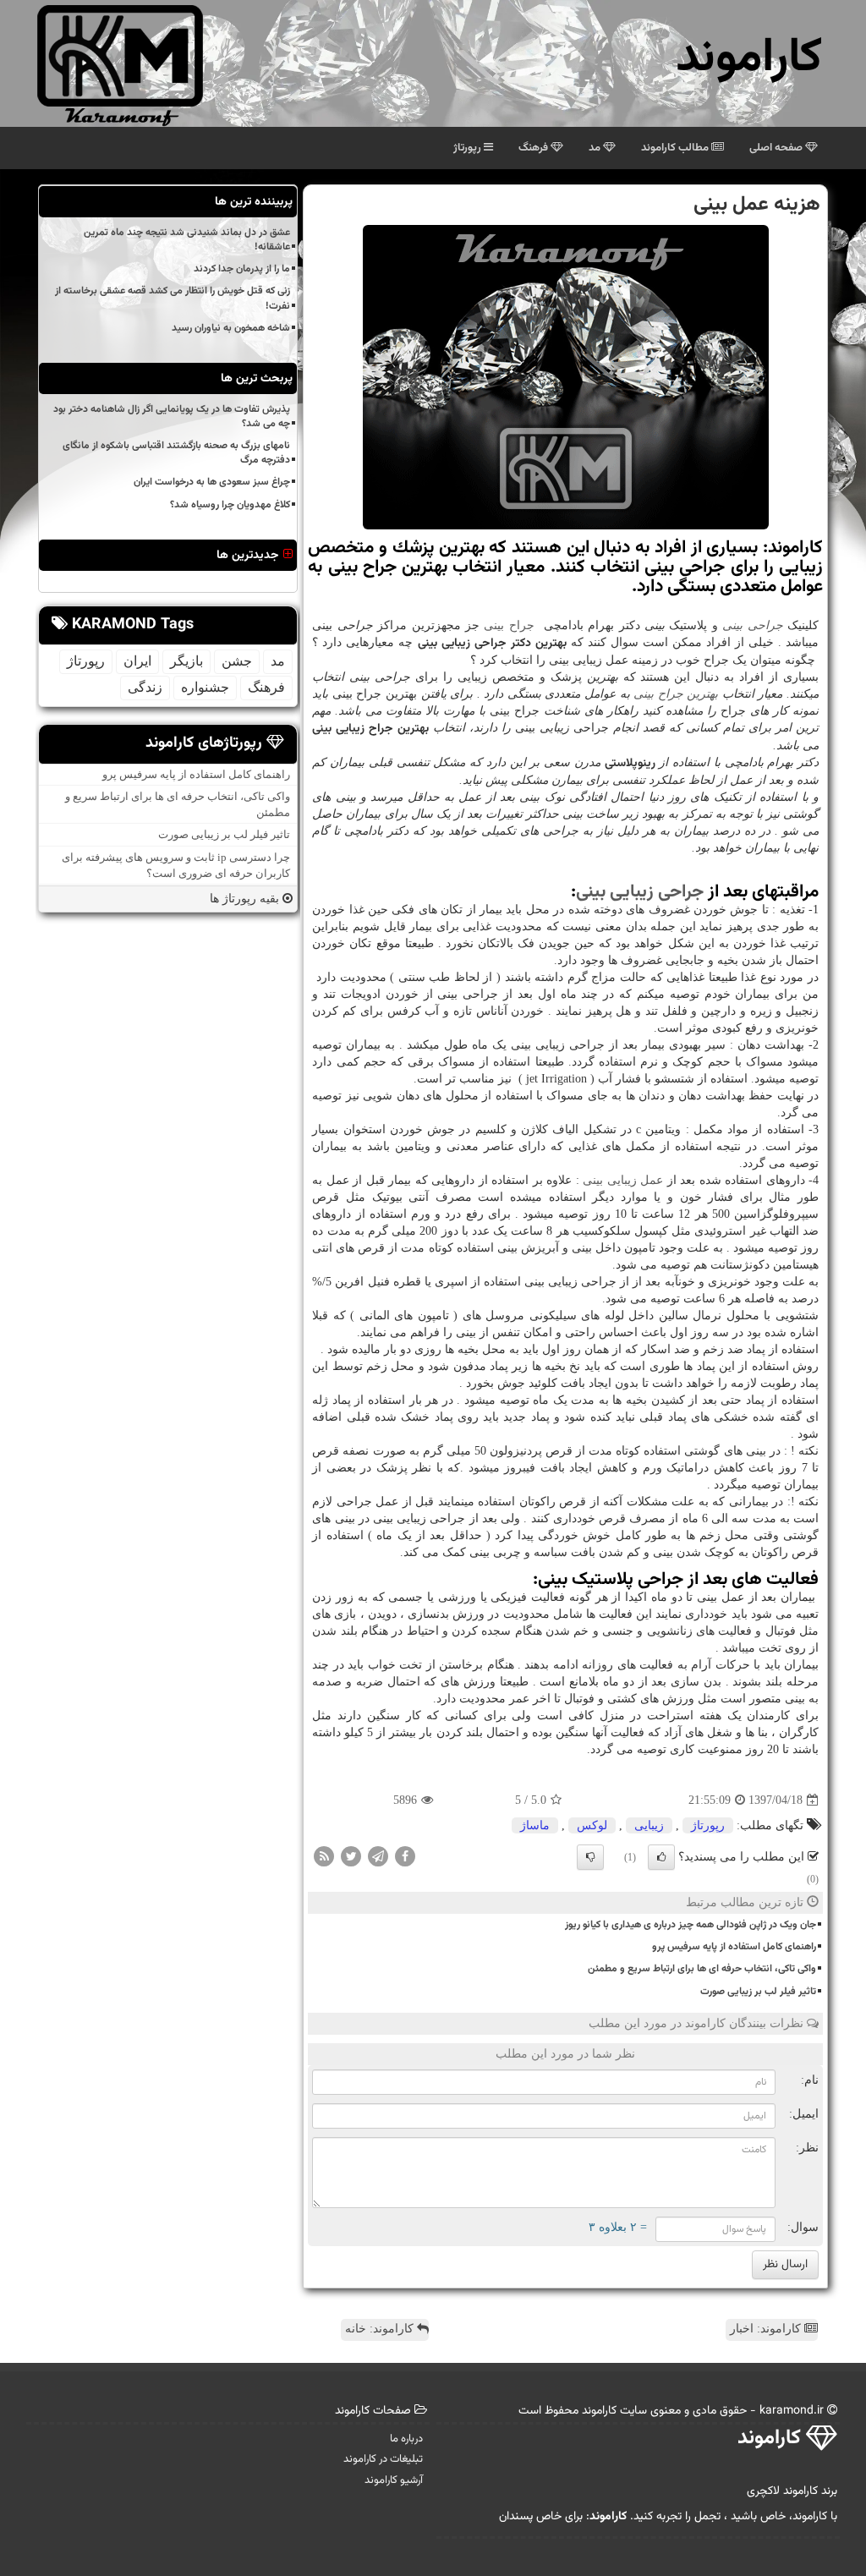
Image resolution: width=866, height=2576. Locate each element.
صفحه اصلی (777, 148)
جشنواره (205, 687)
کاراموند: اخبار (767, 2329)
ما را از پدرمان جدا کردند (242, 269)
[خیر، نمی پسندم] (590, 1857)
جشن (237, 661)
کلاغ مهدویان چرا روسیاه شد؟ (230, 505)
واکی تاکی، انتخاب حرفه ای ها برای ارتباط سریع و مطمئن (702, 1969)
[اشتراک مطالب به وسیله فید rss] (324, 1856)
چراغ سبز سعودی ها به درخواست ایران (212, 482)
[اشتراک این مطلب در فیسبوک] (405, 1856)
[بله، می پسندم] (661, 1857)
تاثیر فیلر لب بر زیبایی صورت (758, 1992)
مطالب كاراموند (676, 148)
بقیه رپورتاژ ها (246, 899)
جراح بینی (509, 625)
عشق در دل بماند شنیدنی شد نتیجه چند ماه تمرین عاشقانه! (187, 240)
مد (596, 148)
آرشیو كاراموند (394, 2480)
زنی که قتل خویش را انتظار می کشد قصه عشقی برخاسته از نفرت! (173, 298)
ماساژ (535, 1825)
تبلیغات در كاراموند (383, 2459)
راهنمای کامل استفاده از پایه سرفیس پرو (734, 1947)
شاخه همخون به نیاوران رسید (231, 328)
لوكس (592, 1825)
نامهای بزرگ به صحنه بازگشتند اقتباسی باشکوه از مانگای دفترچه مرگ (176, 453)
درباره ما (406, 2439)
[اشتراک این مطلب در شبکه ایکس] (351, 1856)
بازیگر (186, 661)
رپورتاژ (469, 148)
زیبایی (649, 1825)
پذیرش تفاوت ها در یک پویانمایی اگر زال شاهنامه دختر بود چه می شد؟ (172, 417)
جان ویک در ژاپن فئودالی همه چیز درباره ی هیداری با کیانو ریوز (691, 1925)
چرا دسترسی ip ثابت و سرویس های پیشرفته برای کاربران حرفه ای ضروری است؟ (176, 865)
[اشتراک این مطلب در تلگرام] (378, 1856)
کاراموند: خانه (381, 2329)
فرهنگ (534, 148)
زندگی (145, 687)
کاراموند (749, 59)
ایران (137, 661)
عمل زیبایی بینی (623, 1180)
